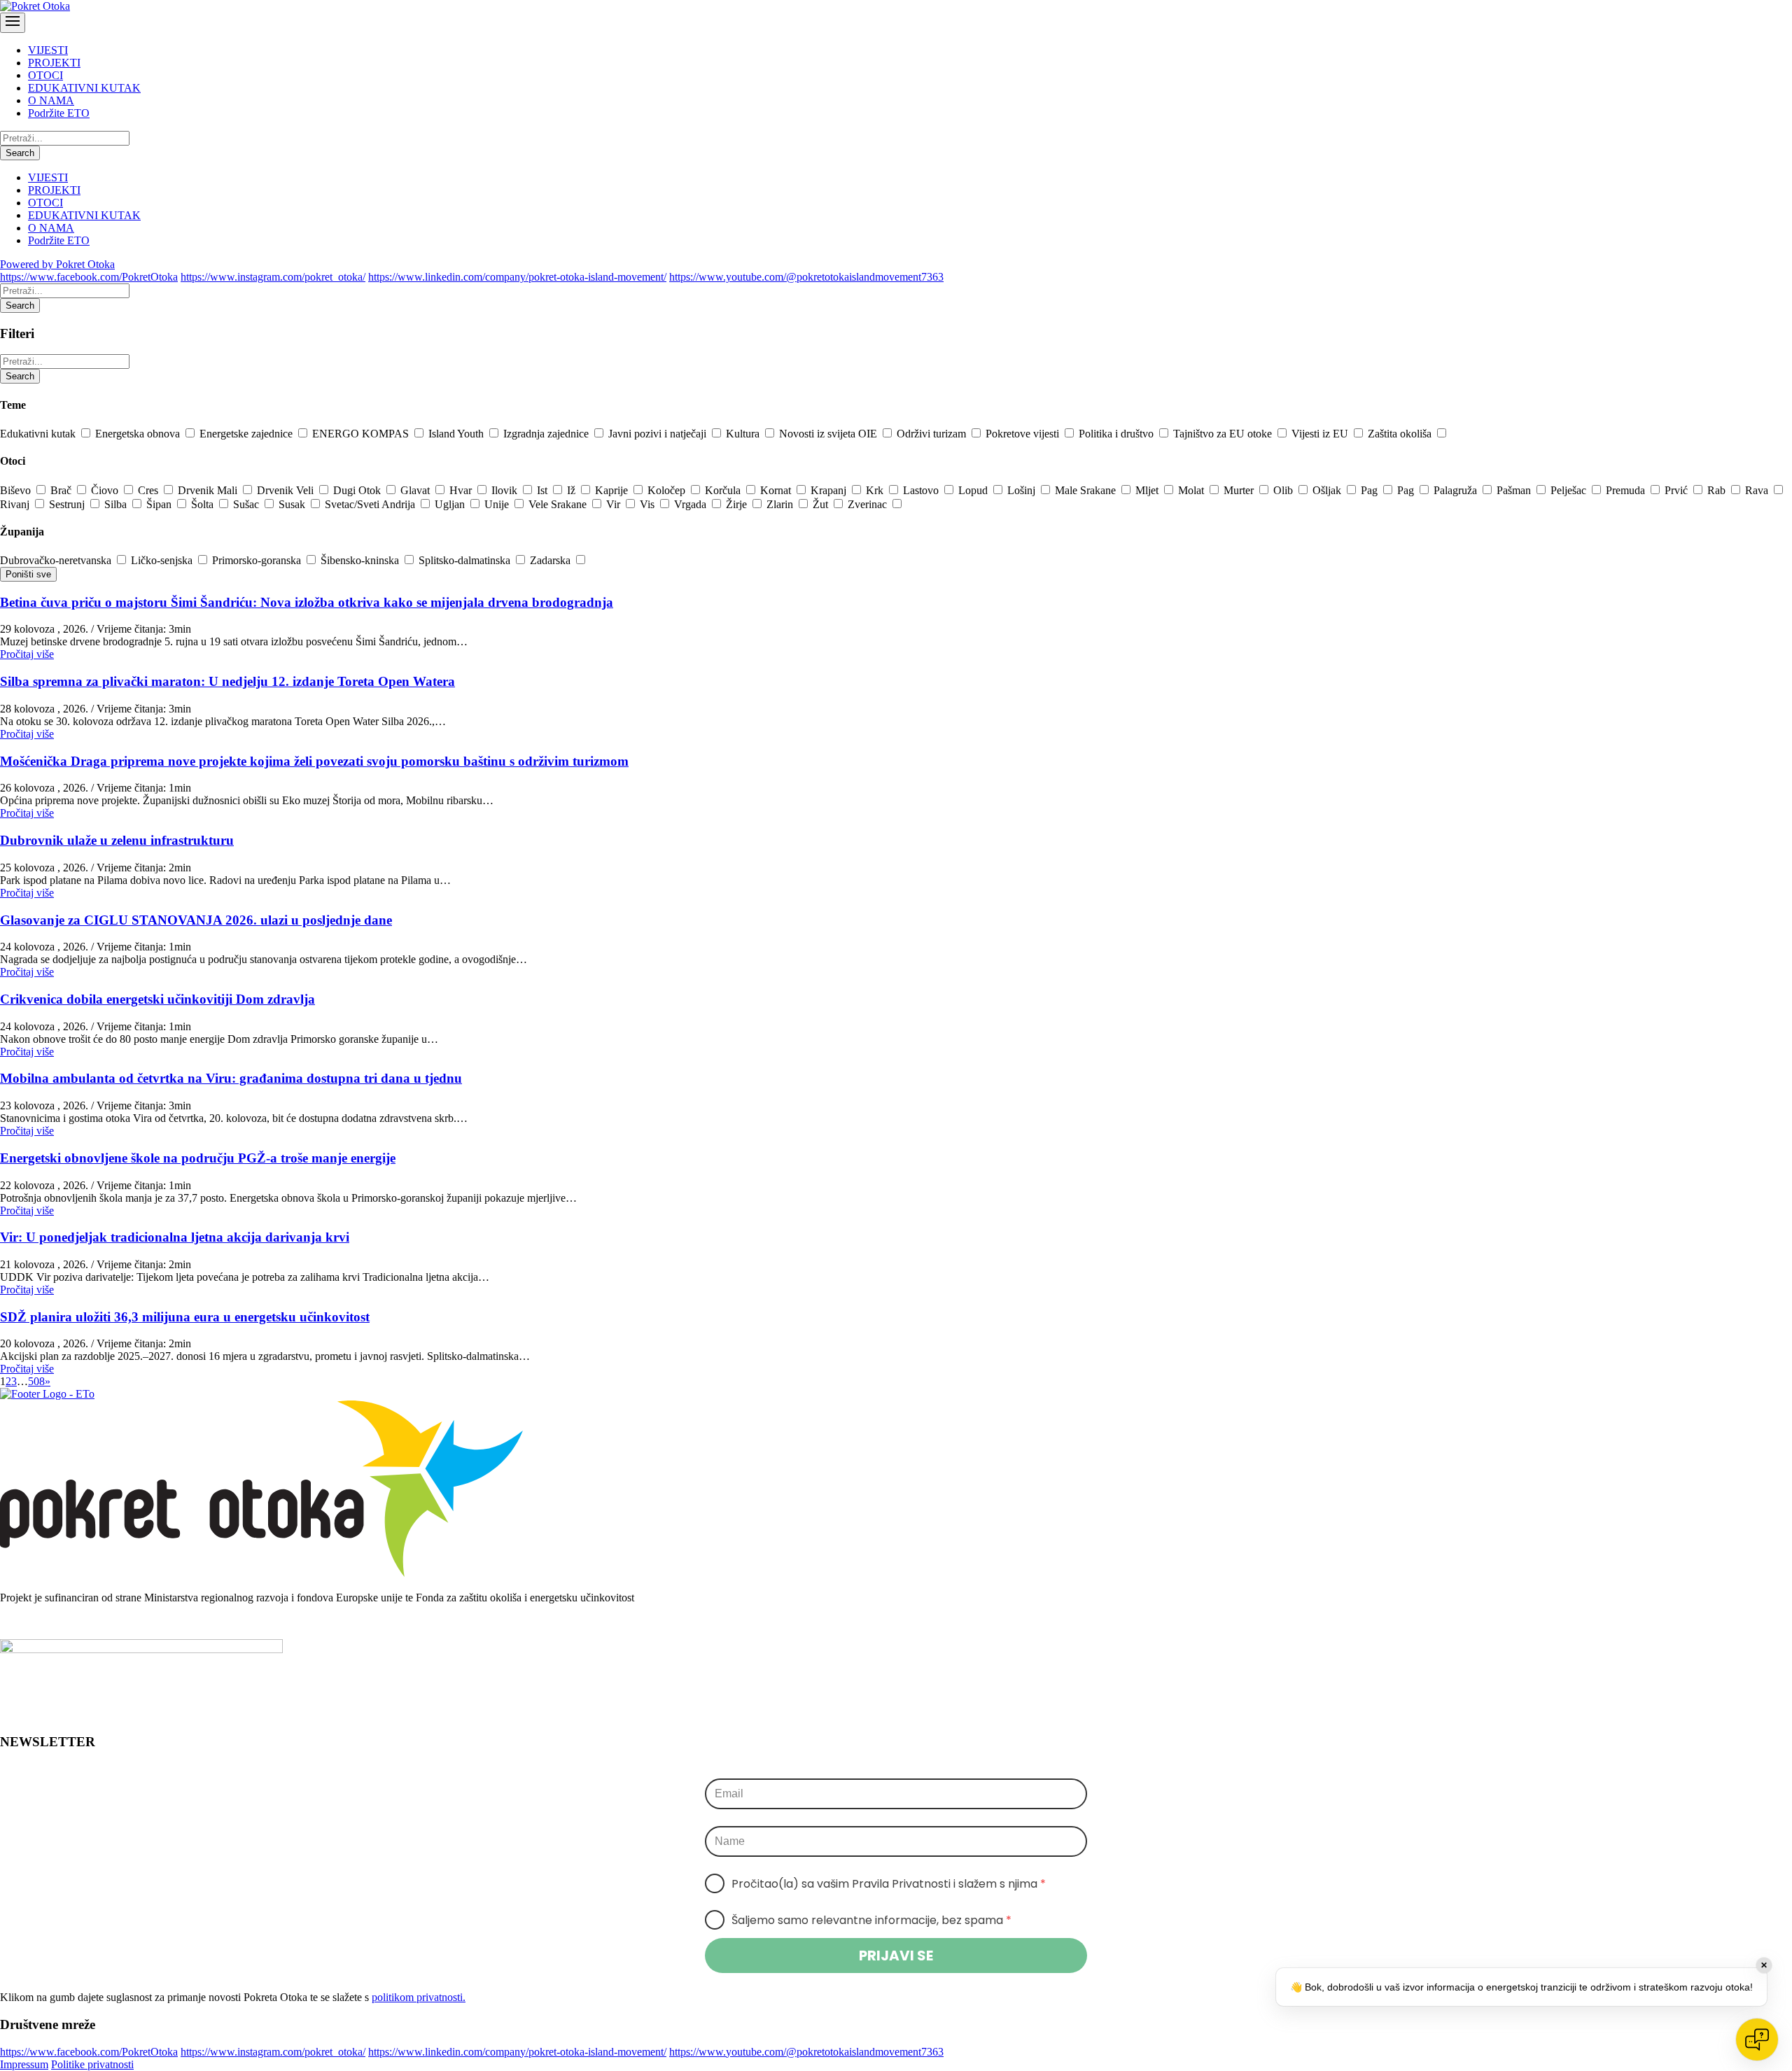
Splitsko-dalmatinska (466, 560)
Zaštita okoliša (1401, 434)
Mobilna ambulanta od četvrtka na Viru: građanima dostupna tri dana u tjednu (231, 1078)
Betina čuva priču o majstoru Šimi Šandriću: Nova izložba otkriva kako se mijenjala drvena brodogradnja (307, 602)
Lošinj (1023, 490)
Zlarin (781, 504)
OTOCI (45, 75)
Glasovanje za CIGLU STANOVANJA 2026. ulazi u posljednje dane (196, 920)
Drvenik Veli (287, 490)
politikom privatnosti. (419, 1997)
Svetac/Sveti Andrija (371, 504)
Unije (498, 504)
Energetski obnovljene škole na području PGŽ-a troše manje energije (198, 1158)
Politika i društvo (1118, 434)
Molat (1192, 490)
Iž (573, 490)
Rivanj (16, 504)
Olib (1284, 490)
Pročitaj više (27, 654)
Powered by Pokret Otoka (57, 264)
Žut (822, 504)
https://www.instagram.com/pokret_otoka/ (273, 277)
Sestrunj (68, 504)
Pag (1371, 490)
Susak (293, 504)
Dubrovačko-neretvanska (57, 560)
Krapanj (830, 490)
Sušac (247, 504)
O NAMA (51, 100)
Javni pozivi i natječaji (659, 434)
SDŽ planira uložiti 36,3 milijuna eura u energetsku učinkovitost (185, 1317)
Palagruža (1457, 490)
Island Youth (457, 434)
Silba (117, 504)
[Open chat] (1757, 2040)
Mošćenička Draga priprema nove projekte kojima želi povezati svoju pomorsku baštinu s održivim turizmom (314, 761)
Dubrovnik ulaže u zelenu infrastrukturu (117, 840)
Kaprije (613, 490)
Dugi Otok (358, 490)
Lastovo (922, 490)
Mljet (1148, 490)
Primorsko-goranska (258, 560)
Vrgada (692, 504)
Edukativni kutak (39, 434)
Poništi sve (28, 574)
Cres (149, 490)
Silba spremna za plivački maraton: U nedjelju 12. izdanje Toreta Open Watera (227, 681)
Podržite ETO (59, 113)
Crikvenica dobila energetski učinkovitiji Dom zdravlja (157, 999)
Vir (615, 504)
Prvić (1678, 490)
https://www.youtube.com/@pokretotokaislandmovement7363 (806, 277)
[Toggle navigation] (13, 23)
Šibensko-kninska (361, 560)
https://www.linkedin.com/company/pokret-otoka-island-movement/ (517, 277)
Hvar (462, 490)
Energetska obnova (139, 434)
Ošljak (1328, 490)
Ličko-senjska (163, 560)
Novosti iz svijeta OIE (829, 434)
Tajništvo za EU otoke (1224, 434)
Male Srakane (1087, 490)
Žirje (738, 504)
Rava (1758, 490)
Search (20, 153)
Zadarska (552, 560)
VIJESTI (48, 50)
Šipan (160, 504)
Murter (1240, 490)
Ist (544, 490)
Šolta (204, 504)
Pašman (1515, 490)
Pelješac (1570, 490)
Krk (876, 490)
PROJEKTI (54, 63)
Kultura (744, 434)
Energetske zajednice (247, 434)
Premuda (1627, 490)
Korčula (724, 490)
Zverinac (869, 504)
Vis (649, 504)
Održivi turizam (933, 434)
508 (36, 1381)
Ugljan (451, 504)
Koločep (668, 490)
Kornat (777, 490)
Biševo (17, 490)
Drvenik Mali (209, 490)
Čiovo (106, 490)
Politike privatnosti (92, 2064)
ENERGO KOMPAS (362, 434)
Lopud (974, 490)
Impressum (24, 2064)
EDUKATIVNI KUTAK (84, 88)
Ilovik (506, 490)
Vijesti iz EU (1321, 434)
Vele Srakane (559, 504)
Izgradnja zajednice (547, 434)
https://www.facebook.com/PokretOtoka (89, 277)
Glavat (416, 490)
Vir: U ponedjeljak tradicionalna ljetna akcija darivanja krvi (175, 1237)
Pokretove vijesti (1024, 434)
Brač (62, 490)
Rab (1718, 490)
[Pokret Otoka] (35, 6)
